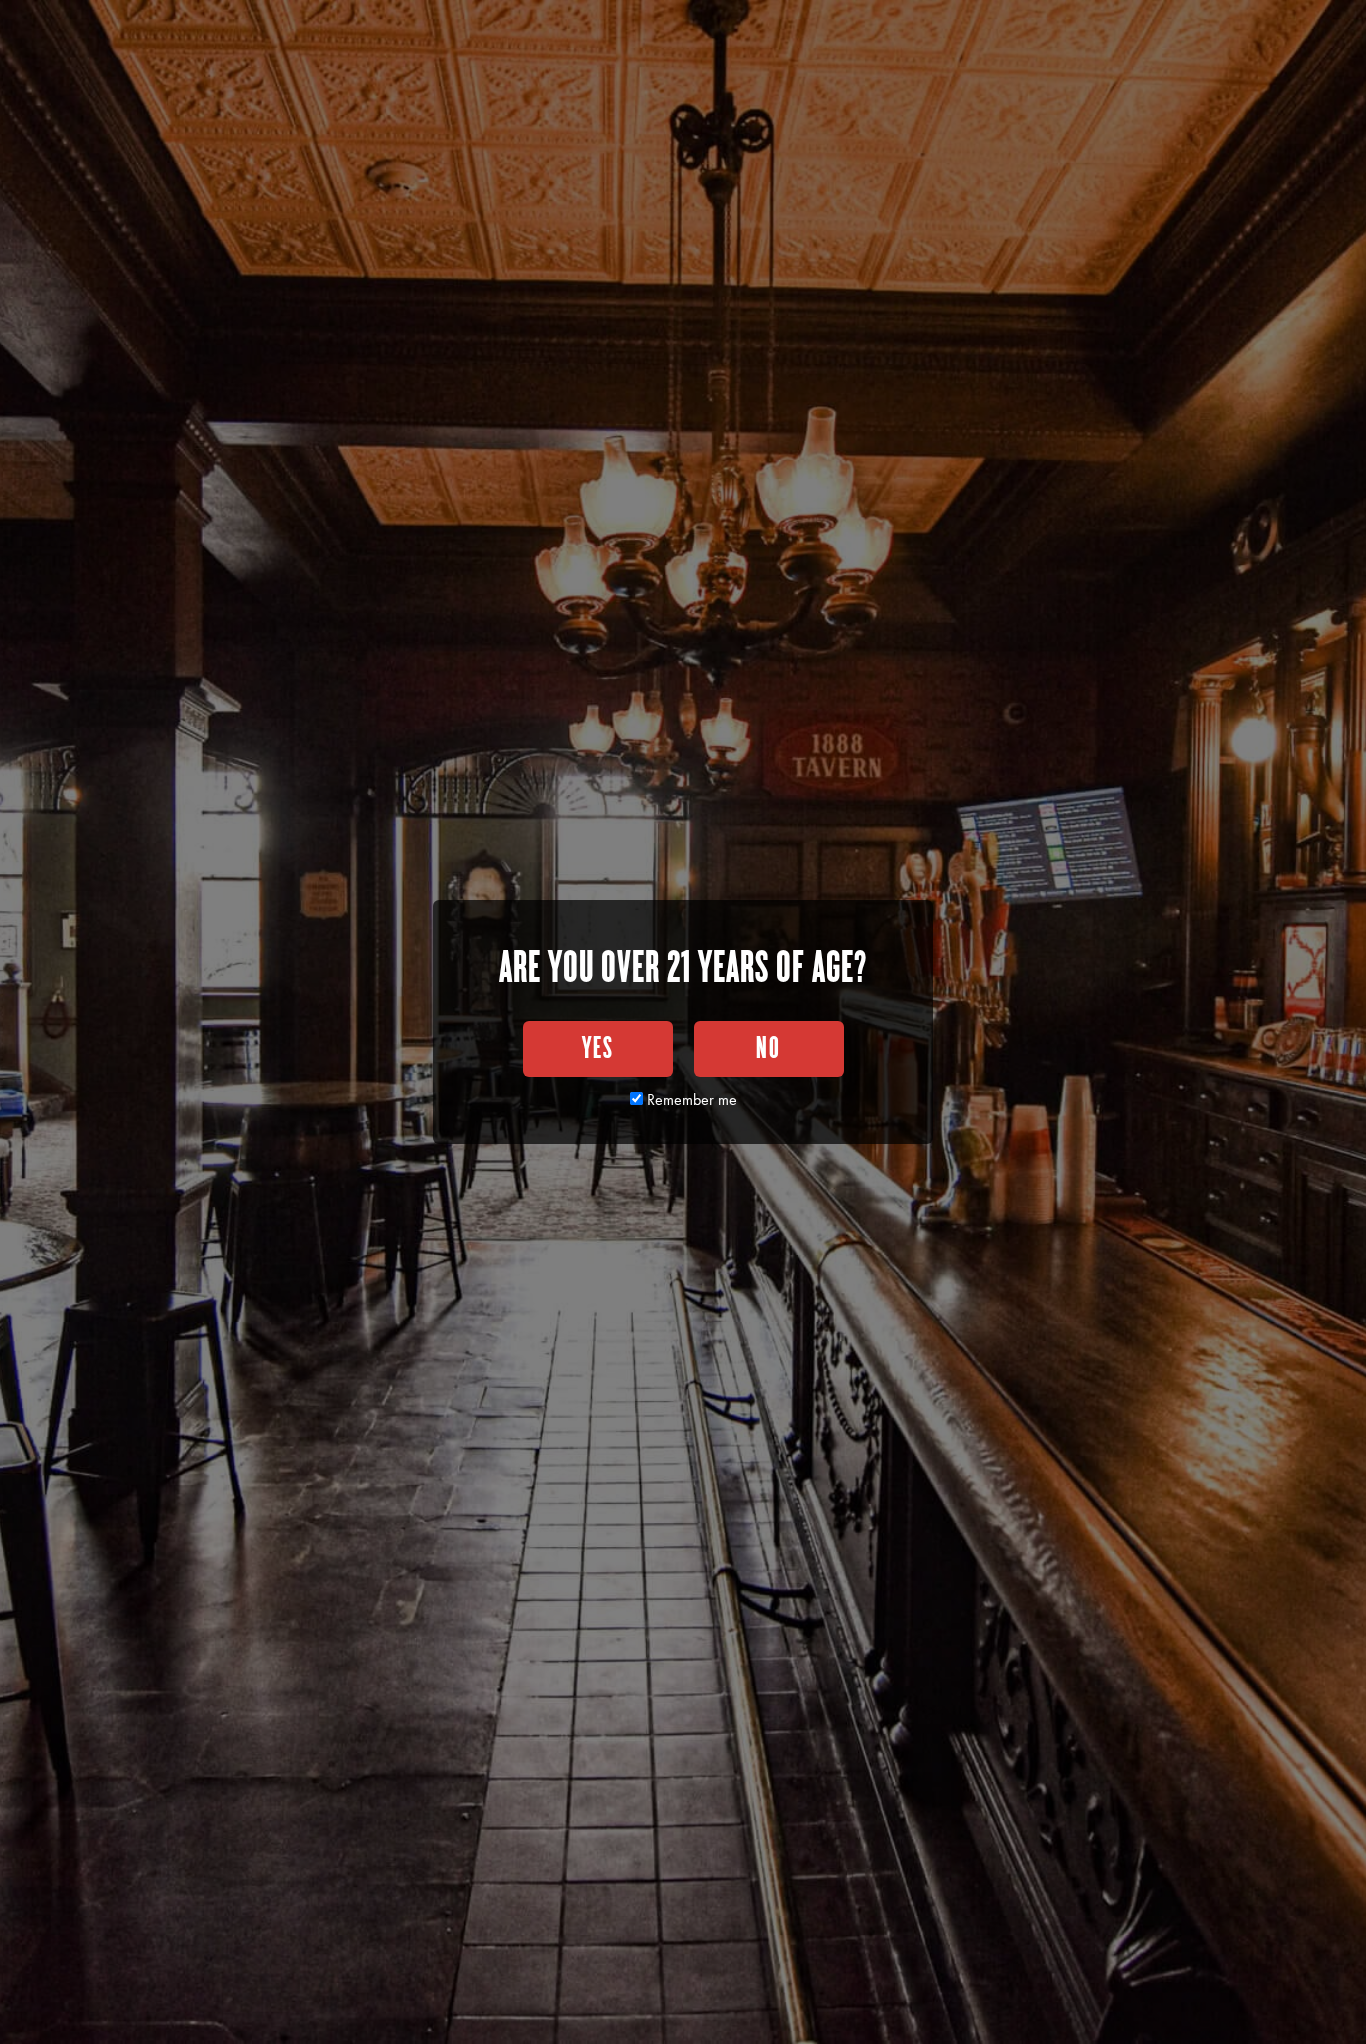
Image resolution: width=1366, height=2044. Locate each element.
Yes (598, 1049)
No (768, 1049)
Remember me (690, 1100)
